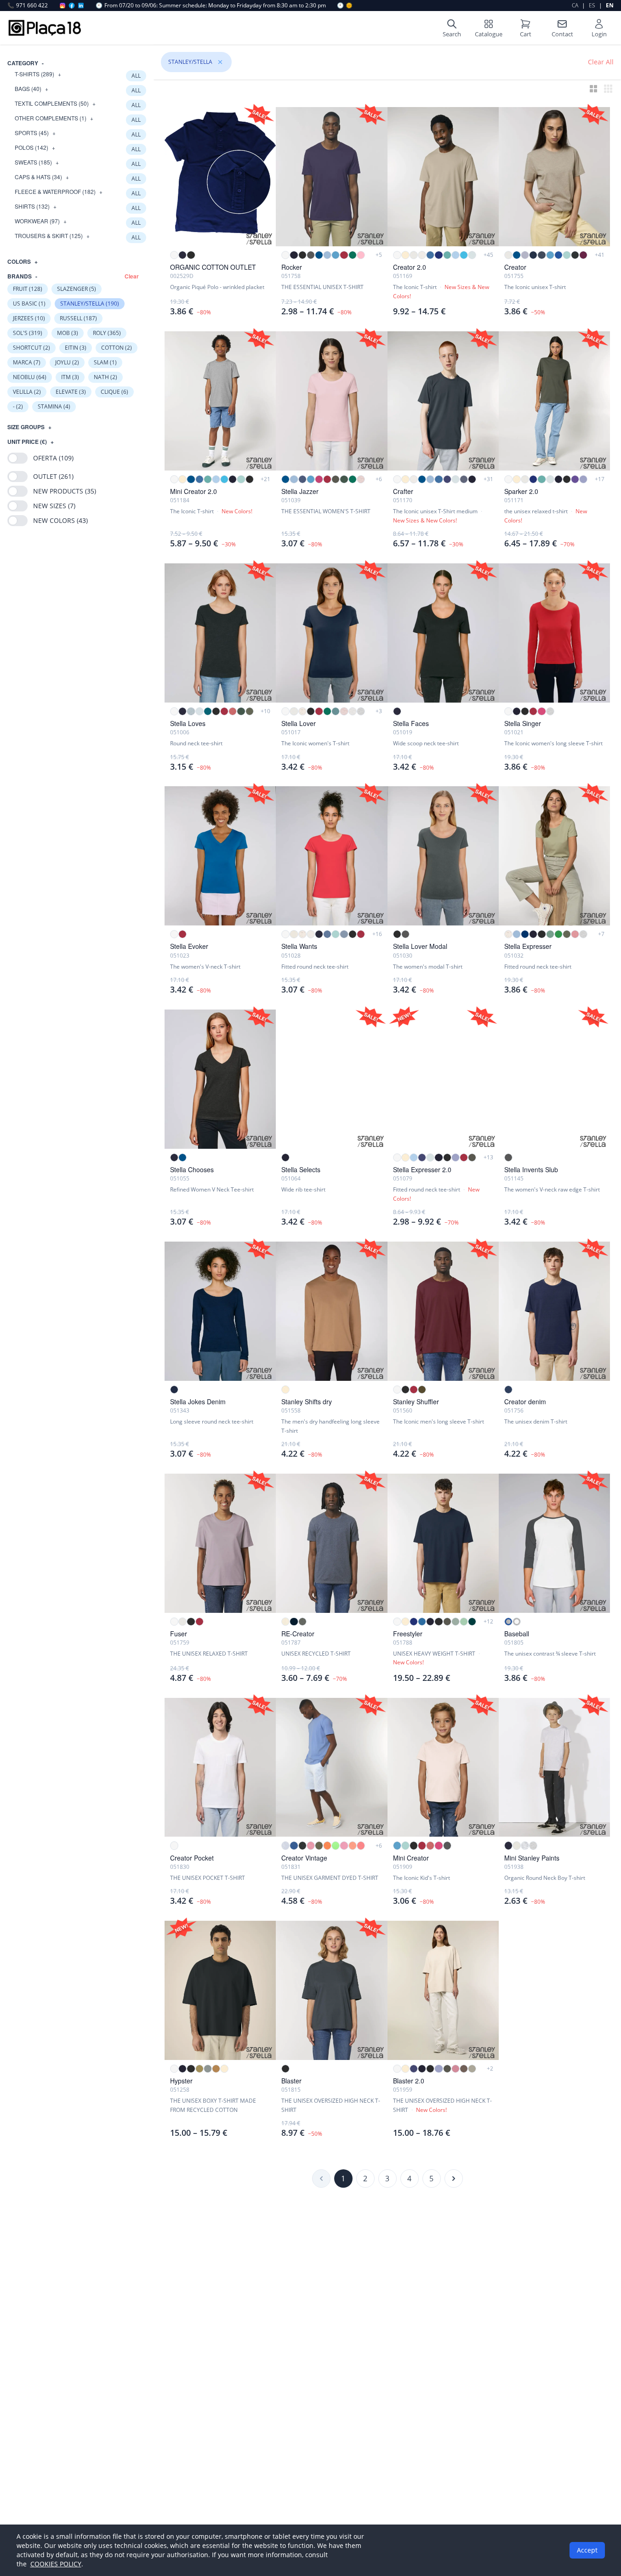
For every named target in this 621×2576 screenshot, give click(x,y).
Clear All (601, 62)
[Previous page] (321, 2179)
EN (610, 5)
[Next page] (454, 2179)
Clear (132, 276)
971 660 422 (28, 6)
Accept (587, 2550)
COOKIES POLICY (56, 2564)
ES (592, 5)
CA (575, 5)
